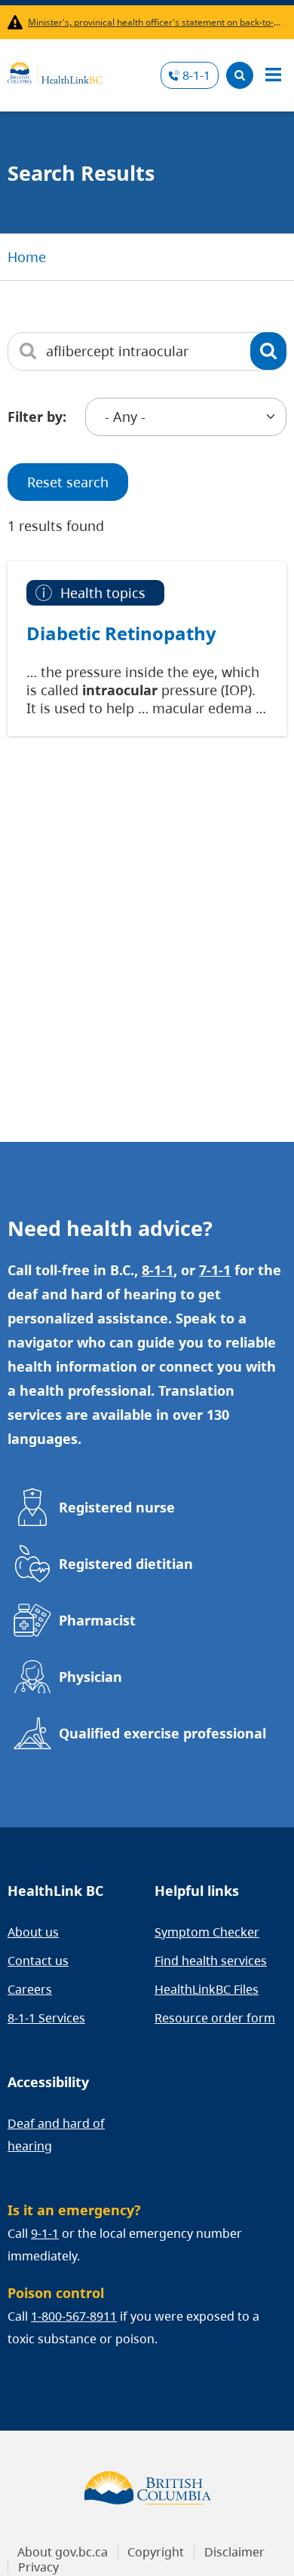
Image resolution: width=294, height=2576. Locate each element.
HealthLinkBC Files (207, 1989)
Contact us (38, 1961)
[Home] (55, 71)
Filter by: (37, 417)
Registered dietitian (126, 1564)
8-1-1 (196, 75)
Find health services (211, 1961)
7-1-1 (215, 1270)
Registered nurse (117, 1507)
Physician (90, 1677)
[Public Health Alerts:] (18, 22)
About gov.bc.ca (63, 2552)
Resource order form (215, 2018)
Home (27, 257)
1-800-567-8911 (74, 2316)
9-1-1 (45, 2233)
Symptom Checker (207, 1932)
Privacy (38, 2567)
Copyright (156, 2552)
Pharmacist (97, 1620)
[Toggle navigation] (273, 75)
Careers (30, 1989)
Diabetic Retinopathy (121, 633)
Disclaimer (234, 2552)
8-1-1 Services (46, 2018)
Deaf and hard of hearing (56, 2135)
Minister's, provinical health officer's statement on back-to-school (154, 22)
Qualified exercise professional (162, 1733)
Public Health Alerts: (18, 22)
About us (33, 1932)
